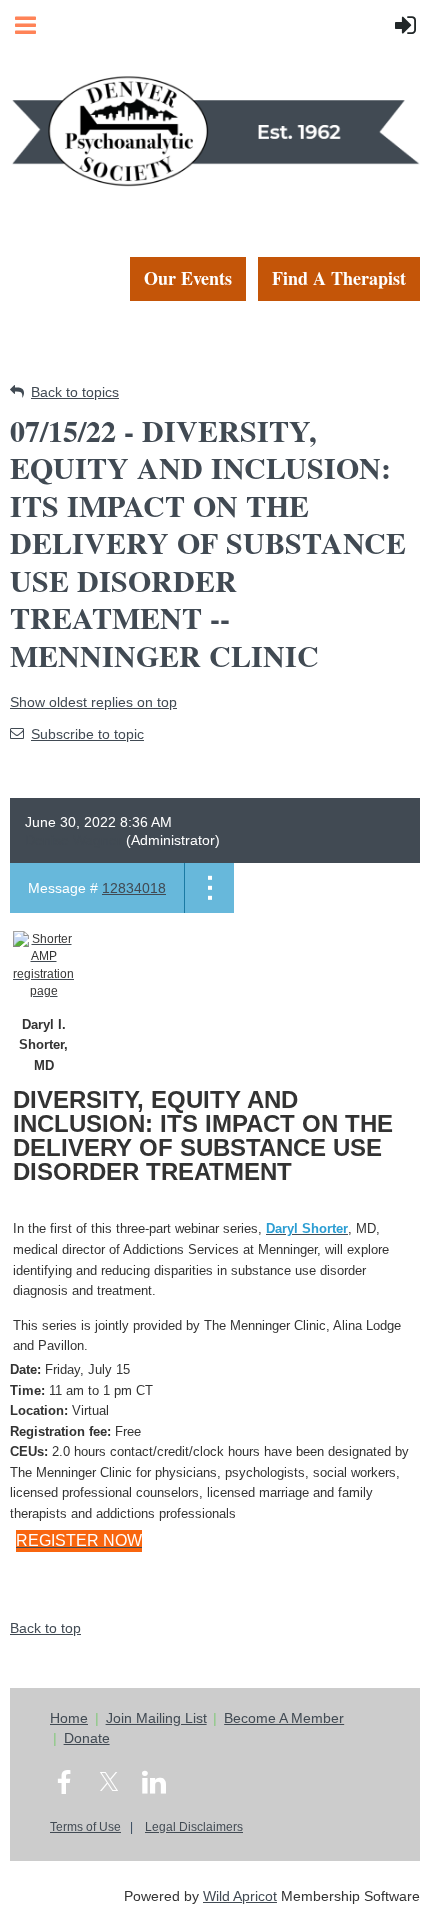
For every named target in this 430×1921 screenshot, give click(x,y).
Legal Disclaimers (194, 1827)
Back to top (45, 1628)
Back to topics (75, 392)
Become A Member (284, 1718)
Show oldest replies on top (93, 702)
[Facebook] (64, 1782)
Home (69, 1718)
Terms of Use (85, 1827)
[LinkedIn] (154, 1782)
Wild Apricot (240, 1896)
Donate (87, 1738)
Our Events (188, 278)
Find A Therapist (339, 278)
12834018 (134, 888)
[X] (109, 1782)
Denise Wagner (73, 840)
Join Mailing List (156, 1718)
